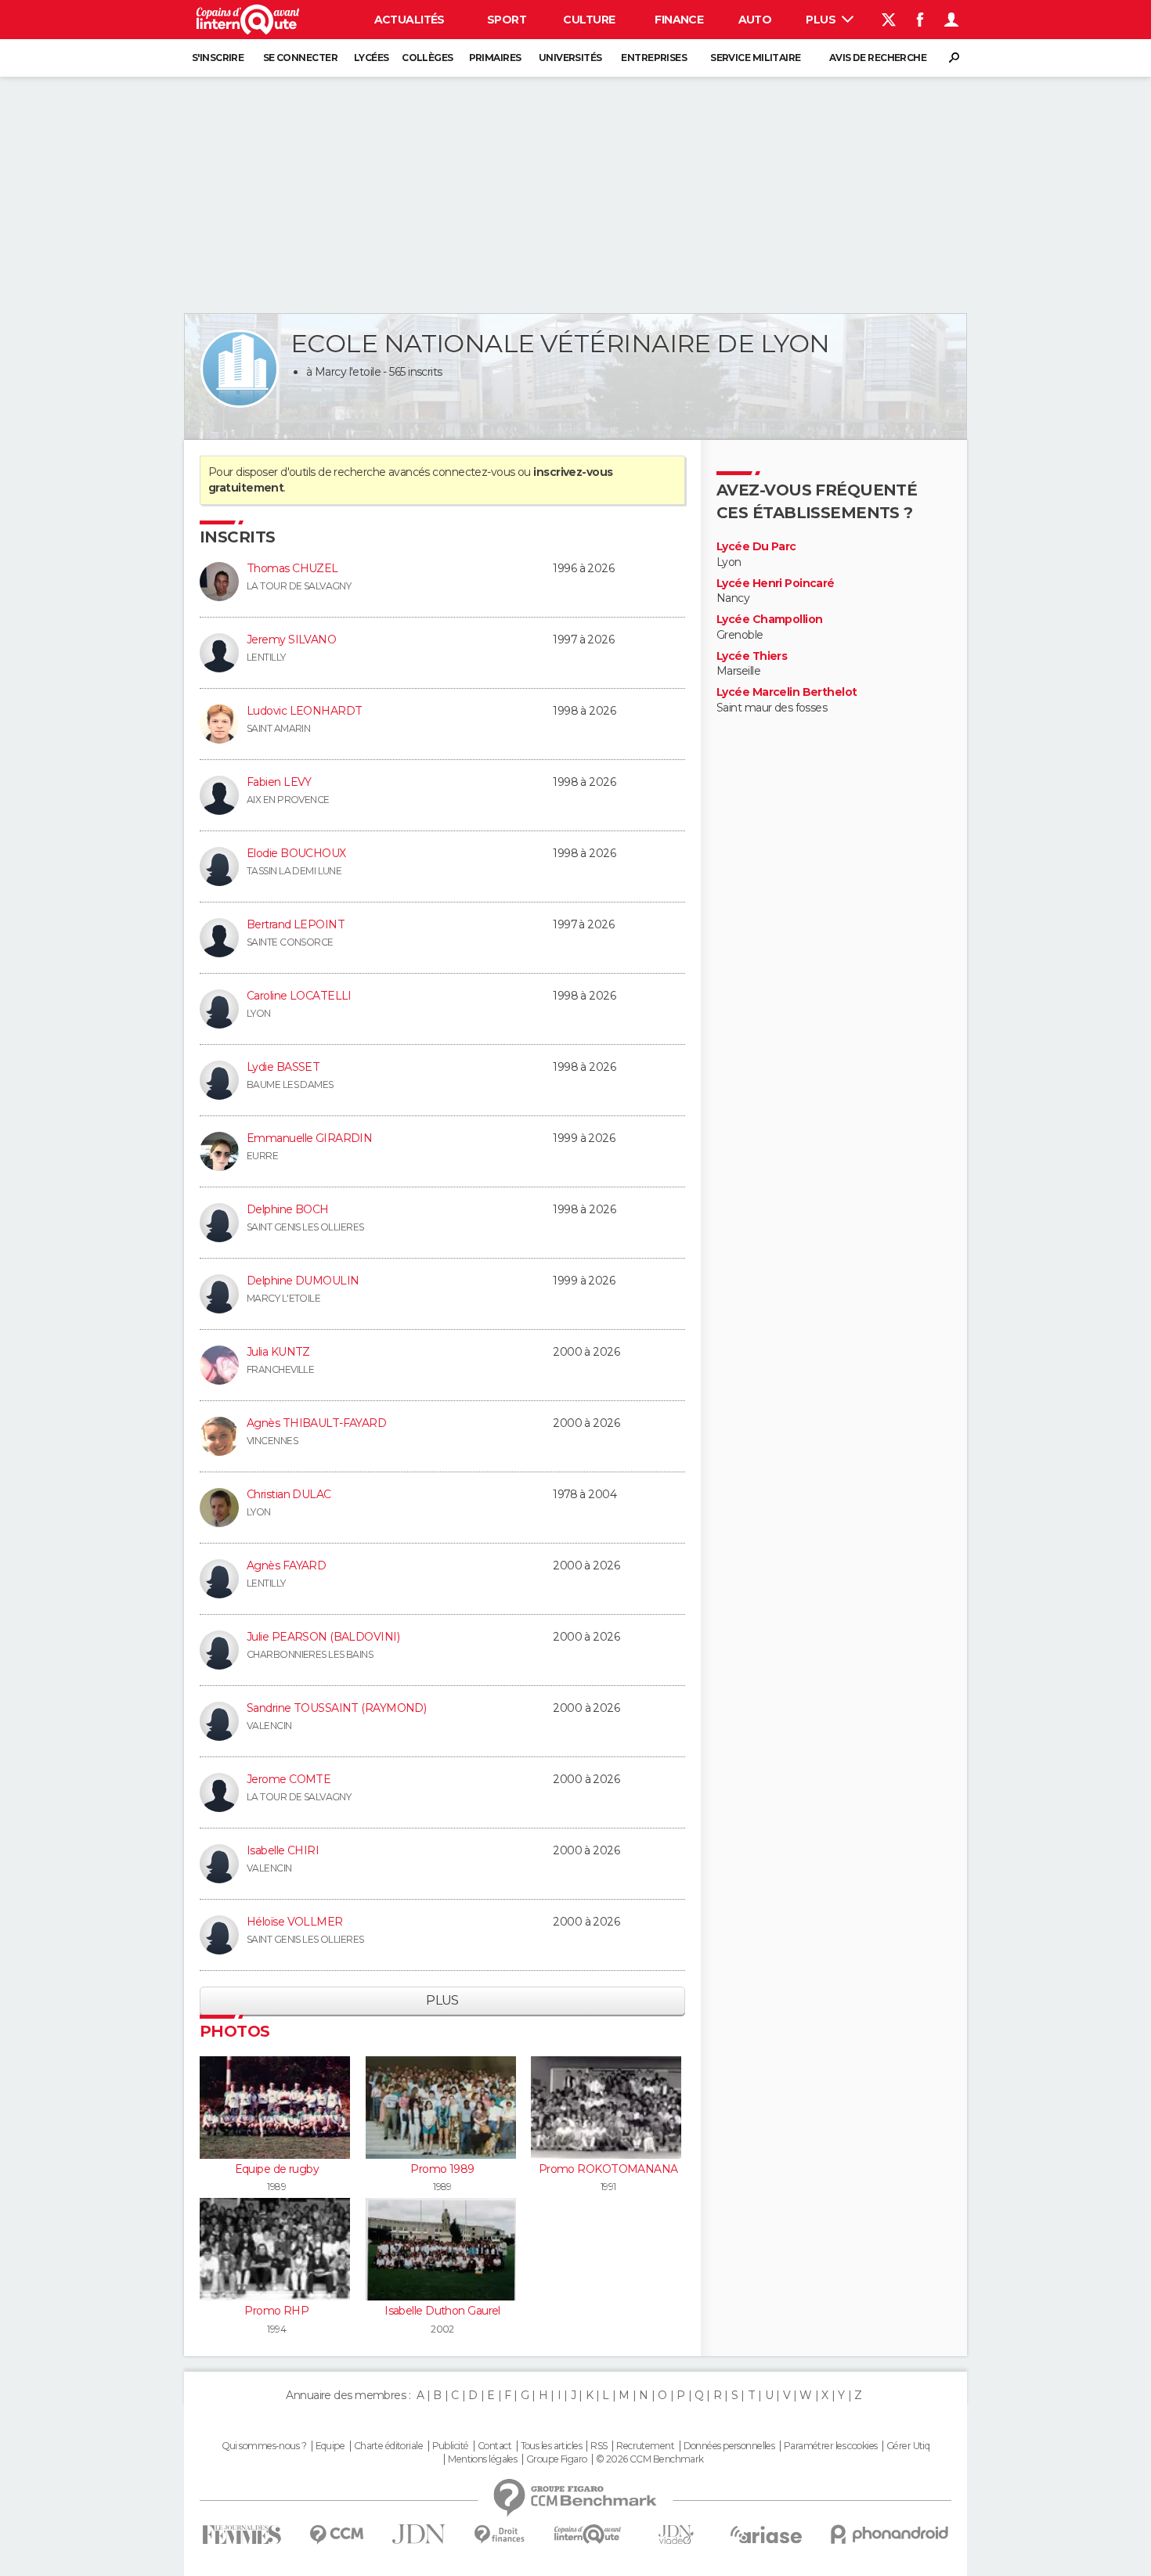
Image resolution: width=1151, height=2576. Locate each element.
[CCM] (336, 2535)
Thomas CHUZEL (292, 568)
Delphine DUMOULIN (303, 1281)
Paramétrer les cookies (831, 2446)
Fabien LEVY (279, 782)
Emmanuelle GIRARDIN (309, 1138)
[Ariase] (767, 2535)
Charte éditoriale (388, 2446)
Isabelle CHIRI (283, 1850)
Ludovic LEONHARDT (304, 711)
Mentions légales (482, 2459)
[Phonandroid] (890, 2534)
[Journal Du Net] (419, 2534)
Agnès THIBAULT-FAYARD (316, 1423)
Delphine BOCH (288, 1209)
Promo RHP (276, 2311)
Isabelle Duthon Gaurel (442, 2311)
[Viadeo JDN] (676, 2535)
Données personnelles (729, 2446)
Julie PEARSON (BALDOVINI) (323, 1637)
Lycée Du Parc (756, 547)
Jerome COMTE (289, 1779)
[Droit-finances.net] (500, 2535)
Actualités (410, 20)
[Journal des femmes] (242, 2535)
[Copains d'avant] (588, 2534)
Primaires (495, 58)
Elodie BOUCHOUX (296, 853)
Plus (822, 20)
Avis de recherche (878, 58)
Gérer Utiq (908, 2446)
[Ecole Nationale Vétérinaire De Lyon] (240, 369)
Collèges (428, 58)
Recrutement (645, 2446)
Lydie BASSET (283, 1067)
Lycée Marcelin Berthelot (787, 692)
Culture (589, 20)
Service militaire (755, 58)
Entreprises (654, 58)
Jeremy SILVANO (291, 639)
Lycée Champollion (769, 620)
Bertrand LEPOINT (296, 924)
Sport (507, 20)
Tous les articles (551, 2446)
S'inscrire (218, 58)
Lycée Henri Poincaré (776, 584)
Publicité (451, 2446)
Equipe (330, 2446)
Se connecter (300, 58)
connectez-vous (473, 472)
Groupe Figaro (557, 2459)
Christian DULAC (289, 1494)
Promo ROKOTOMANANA (608, 2169)
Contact (494, 2446)
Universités (570, 58)
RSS (599, 2446)
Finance (679, 20)
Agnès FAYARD (286, 1565)
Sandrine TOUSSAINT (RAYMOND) (336, 1708)
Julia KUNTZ (278, 1352)
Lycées (372, 58)
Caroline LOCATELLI (299, 996)
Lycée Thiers (752, 656)
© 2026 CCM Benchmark (650, 2459)
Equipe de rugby (277, 2169)
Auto (755, 20)
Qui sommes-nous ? (264, 2446)
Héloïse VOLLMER (295, 1922)
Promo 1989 (442, 2169)
